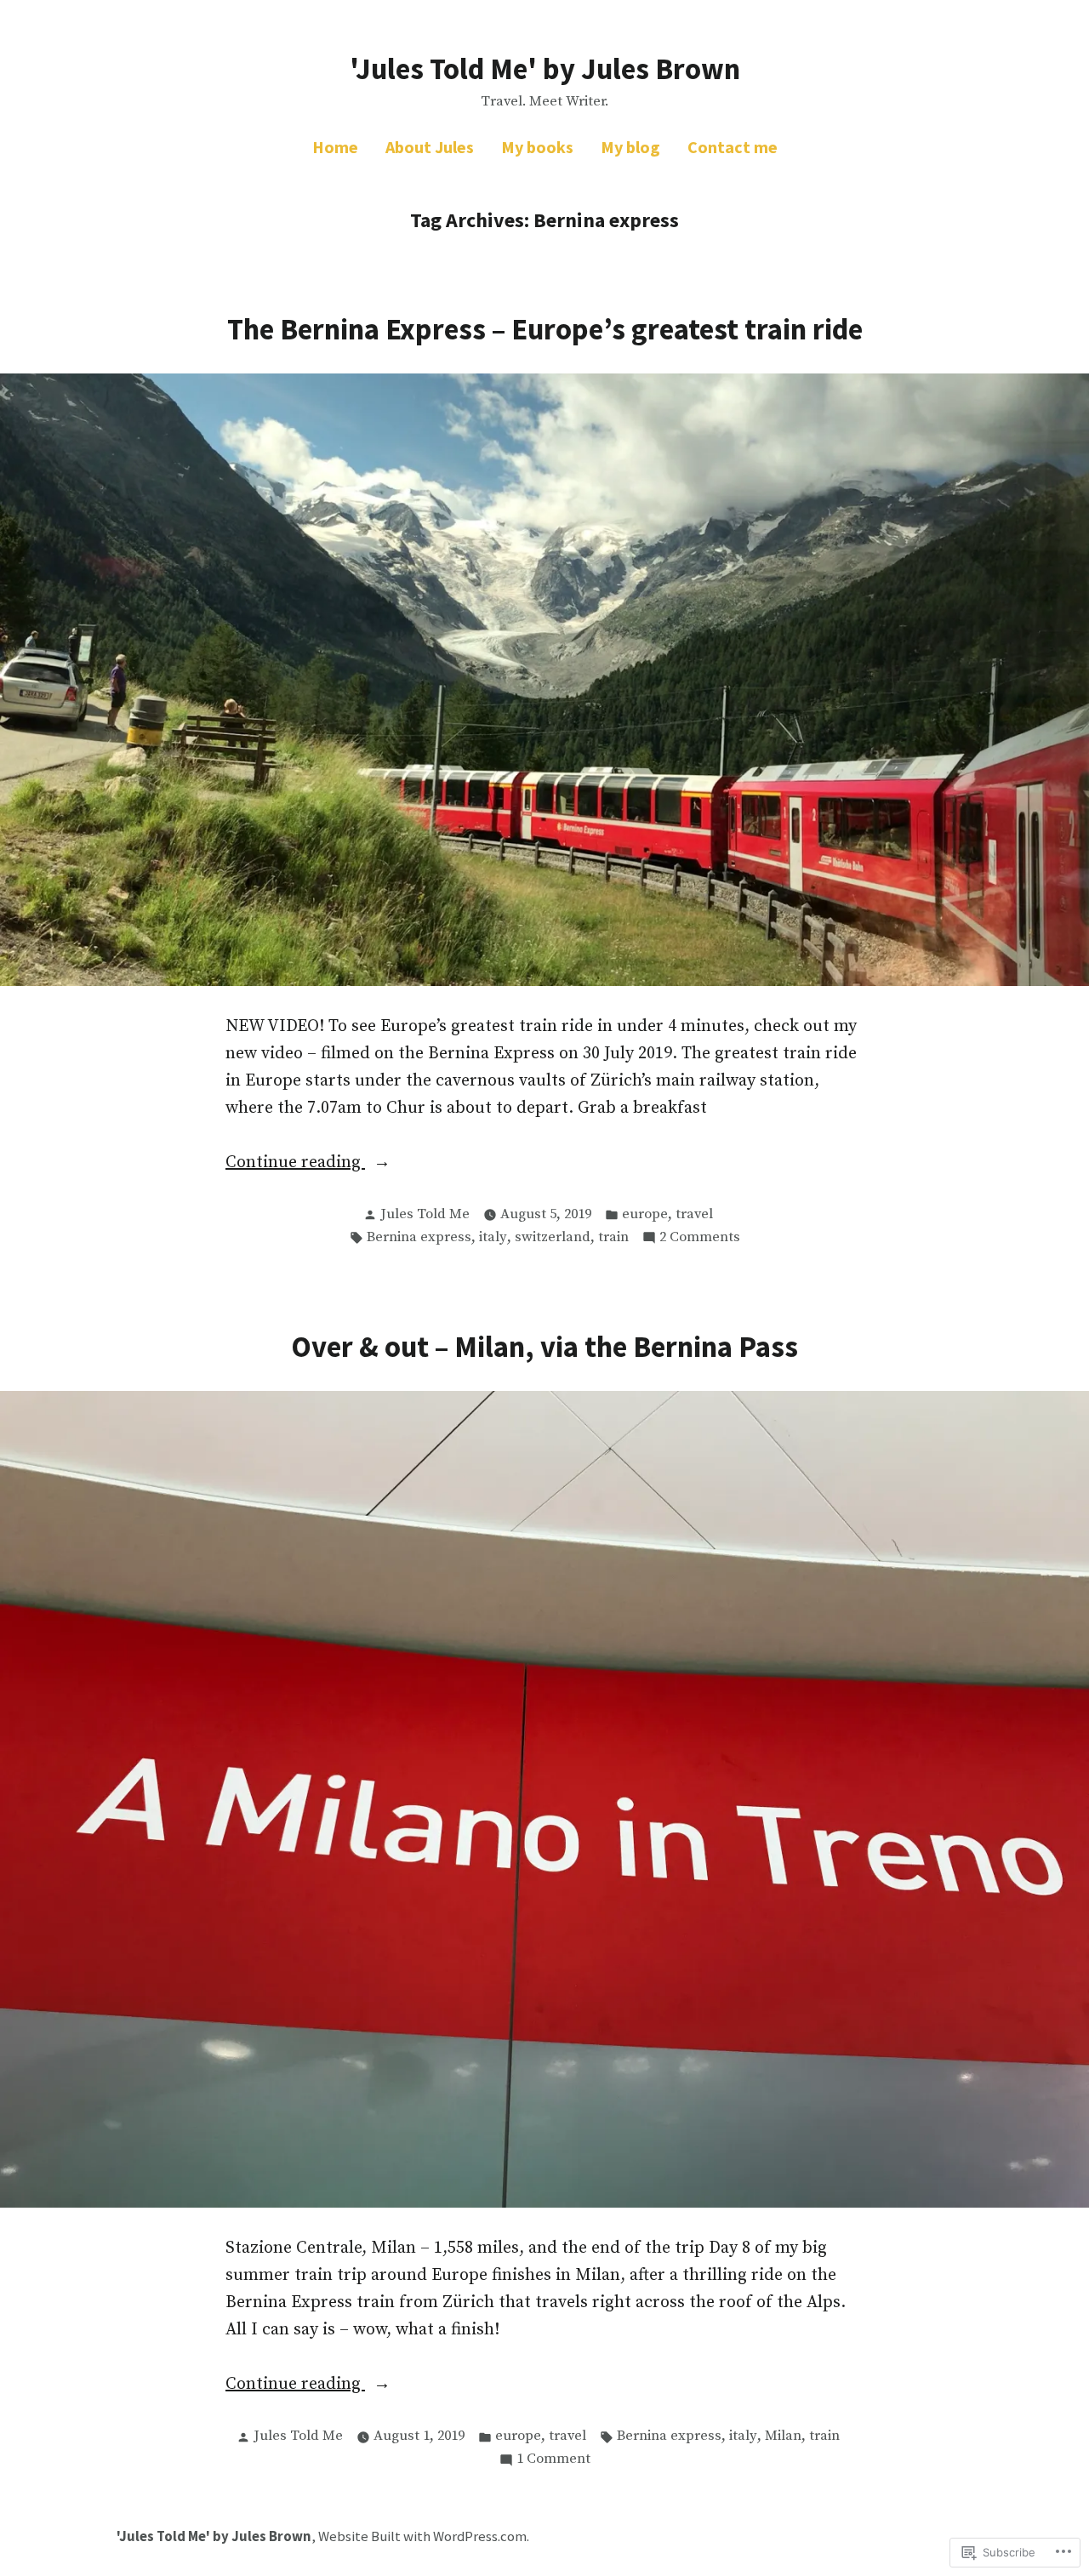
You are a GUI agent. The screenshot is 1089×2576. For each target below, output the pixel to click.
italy (493, 1237)
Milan (783, 2436)
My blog (630, 147)
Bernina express (419, 1237)
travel (694, 1214)
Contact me (733, 147)
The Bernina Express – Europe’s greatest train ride (545, 329)
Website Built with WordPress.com (422, 2536)
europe (645, 1214)
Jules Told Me (425, 1214)
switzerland (553, 1237)
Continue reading (295, 1164)
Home (335, 147)
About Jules (430, 147)
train (613, 1237)
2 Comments (700, 1239)
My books (537, 147)
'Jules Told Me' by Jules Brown (545, 68)
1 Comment (553, 2460)
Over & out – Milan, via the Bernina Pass (544, 1346)
